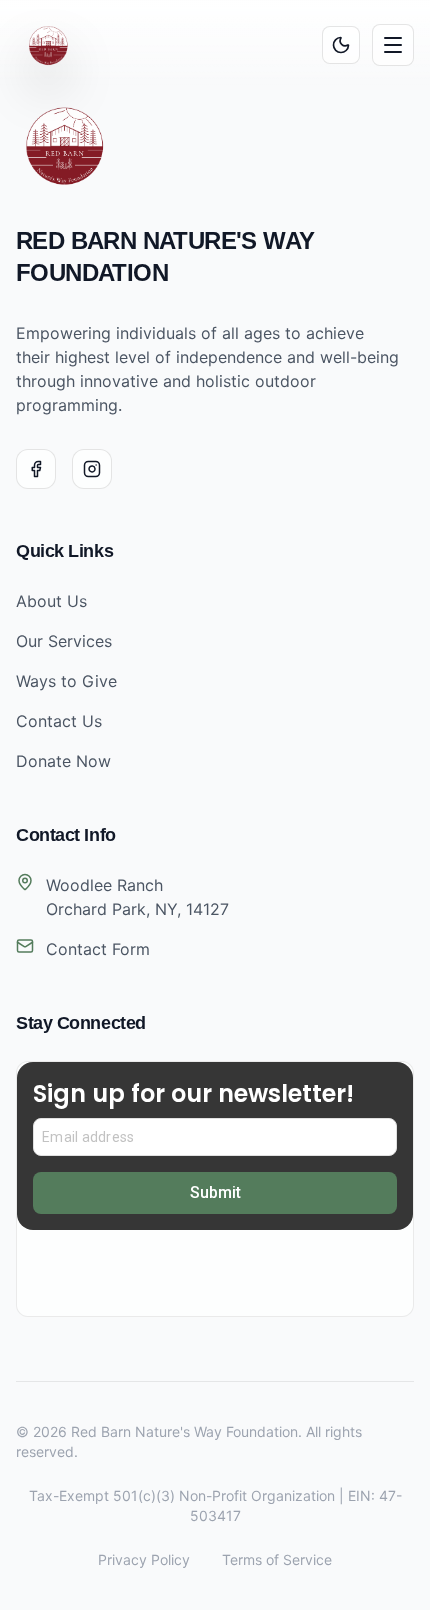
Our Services (64, 641)
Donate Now (63, 761)
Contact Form (98, 949)
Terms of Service (277, 1559)
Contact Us (59, 721)
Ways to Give (66, 681)
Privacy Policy (144, 1559)
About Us (51, 601)
